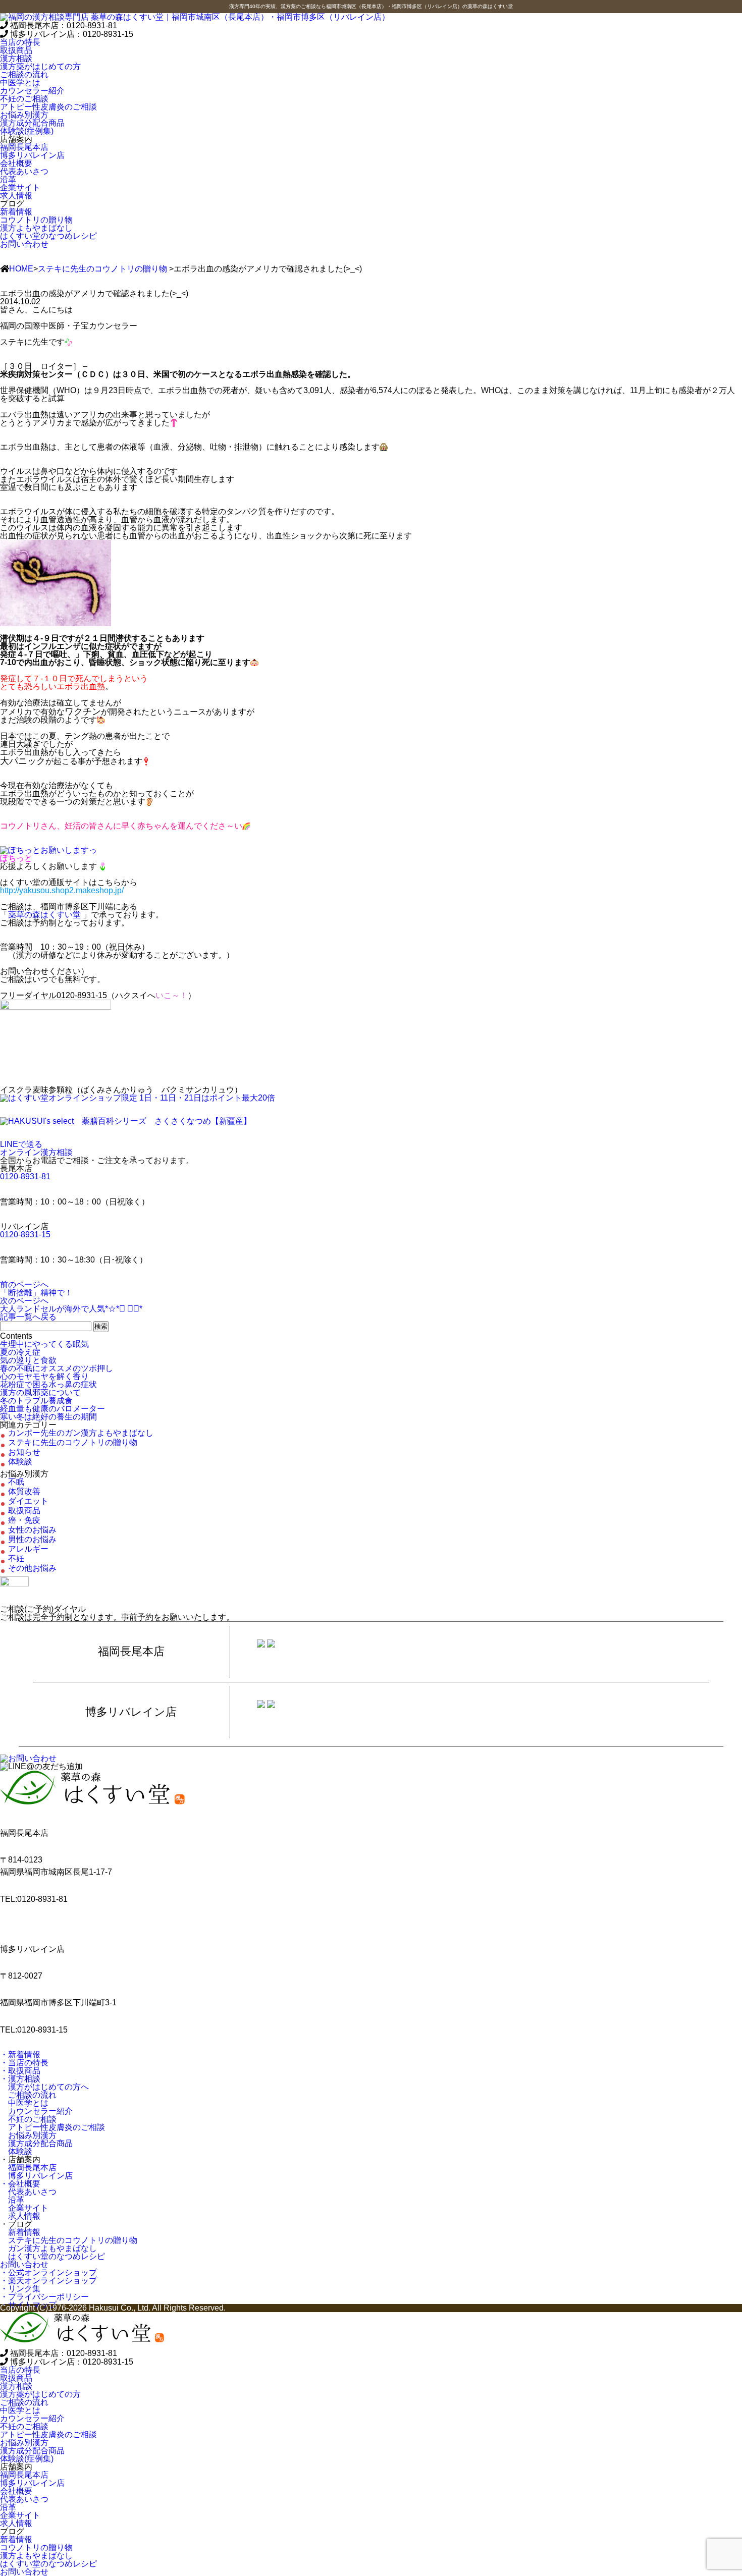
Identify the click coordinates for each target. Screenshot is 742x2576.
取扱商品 (16, 50)
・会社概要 (20, 2184)
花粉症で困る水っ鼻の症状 (48, 1384)
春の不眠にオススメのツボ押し (57, 1368)
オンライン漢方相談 (36, 1152)
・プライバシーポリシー (44, 2297)
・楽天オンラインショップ (48, 2281)
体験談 (20, 1462)
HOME (21, 269)
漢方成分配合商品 (36, 2143)
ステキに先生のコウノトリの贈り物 (102, 269)
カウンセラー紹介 (36, 2111)
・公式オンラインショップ (48, 2272)
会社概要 (16, 163)
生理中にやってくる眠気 (44, 1344)
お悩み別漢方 (28, 2135)
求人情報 (20, 2216)
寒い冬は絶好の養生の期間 (48, 1417)
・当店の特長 (24, 2063)
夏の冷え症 (20, 1352)
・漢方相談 (20, 2079)
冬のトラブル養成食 (36, 1401)
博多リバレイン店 (36, 2176)
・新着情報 (20, 2054)
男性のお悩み (32, 1539)
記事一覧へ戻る (28, 1317)
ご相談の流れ (28, 2095)
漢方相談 (16, 58)
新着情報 (20, 2232)
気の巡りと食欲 (28, 1360)
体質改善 (24, 1491)
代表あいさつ (28, 2192)
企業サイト (24, 2208)
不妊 (16, 1558)
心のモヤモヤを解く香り (44, 1376)
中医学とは (24, 2103)
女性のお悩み (32, 1530)
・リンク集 (20, 2289)
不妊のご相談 (28, 2119)
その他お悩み (32, 1568)
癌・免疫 (24, 1520)
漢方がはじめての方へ (44, 2087)
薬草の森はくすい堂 (44, 915)
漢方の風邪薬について (40, 1392)
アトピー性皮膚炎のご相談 (52, 2127)
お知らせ (24, 1452)
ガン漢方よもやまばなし (48, 2248)
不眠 (16, 1482)
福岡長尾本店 (28, 2168)
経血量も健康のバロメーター (52, 1409)
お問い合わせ (24, 244)
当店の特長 (20, 42)
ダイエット (28, 1501)
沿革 (12, 2200)
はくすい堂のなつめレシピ (52, 2256)
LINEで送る (21, 1144)
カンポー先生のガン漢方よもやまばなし (81, 1433)
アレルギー (28, 1549)
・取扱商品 (20, 2071)
